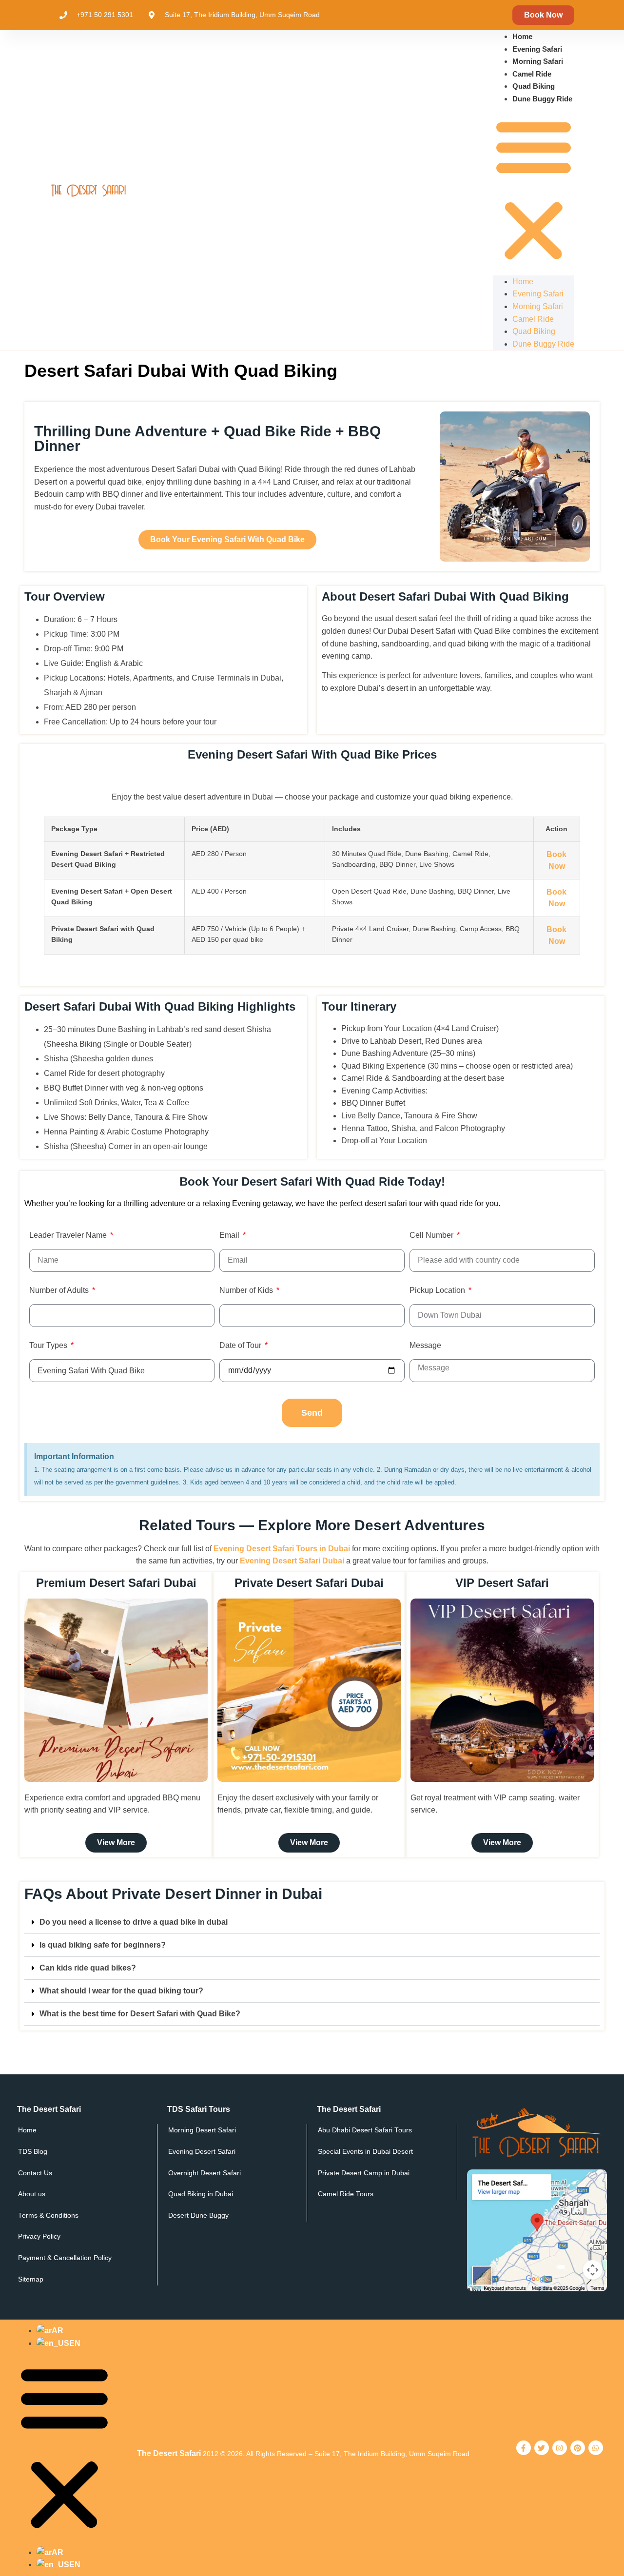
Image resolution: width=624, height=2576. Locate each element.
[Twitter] (542, 2448)
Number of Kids (247, 1290)
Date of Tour (241, 1346)
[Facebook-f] (524, 2448)
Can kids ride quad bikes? (88, 1968)
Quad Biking (534, 86)
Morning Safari (538, 61)
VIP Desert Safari (502, 1583)
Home (522, 36)
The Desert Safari (169, 2453)
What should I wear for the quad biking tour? (121, 1991)
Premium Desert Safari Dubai (116, 1583)
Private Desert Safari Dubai (309, 1583)
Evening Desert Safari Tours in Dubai (282, 1549)
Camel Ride (532, 74)
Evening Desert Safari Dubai (292, 1561)
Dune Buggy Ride (542, 99)
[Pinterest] (578, 2448)
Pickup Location (438, 1290)
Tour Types (49, 1346)
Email (230, 1235)
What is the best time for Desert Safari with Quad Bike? (140, 2014)
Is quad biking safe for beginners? (103, 1945)
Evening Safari (537, 49)
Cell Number (432, 1235)
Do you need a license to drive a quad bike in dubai (134, 1922)
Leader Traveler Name (69, 1235)
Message (425, 1346)
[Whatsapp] (596, 2448)
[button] (534, 190)
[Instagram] (560, 2448)
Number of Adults (60, 1290)
